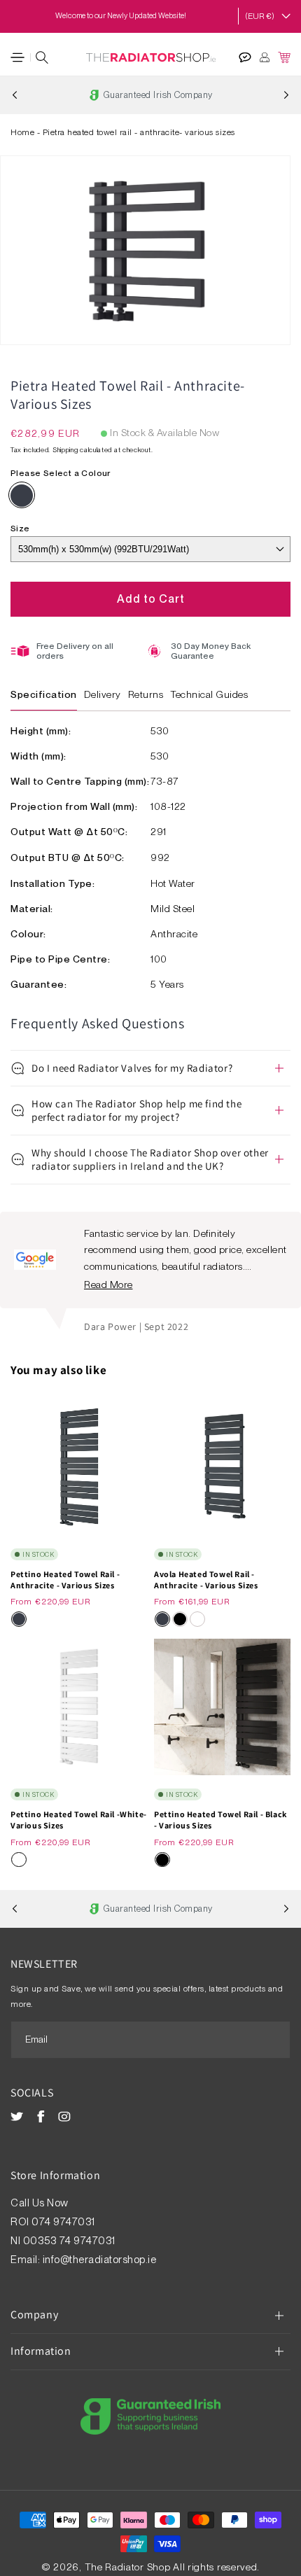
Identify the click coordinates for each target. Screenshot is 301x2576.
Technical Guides (209, 694)
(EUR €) (260, 16)
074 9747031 (64, 2222)
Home (22, 132)
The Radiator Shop (128, 2567)
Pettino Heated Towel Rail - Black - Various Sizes (220, 1820)
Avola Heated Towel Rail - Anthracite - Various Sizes (206, 1580)
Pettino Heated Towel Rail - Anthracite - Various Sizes (65, 1580)
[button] (17, 57)
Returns (146, 694)
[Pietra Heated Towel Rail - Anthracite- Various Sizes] (22, 496)
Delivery (103, 694)
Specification (44, 694)
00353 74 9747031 (69, 2241)
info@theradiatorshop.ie (100, 2260)
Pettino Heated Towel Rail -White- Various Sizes (79, 1820)
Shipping (65, 449)
